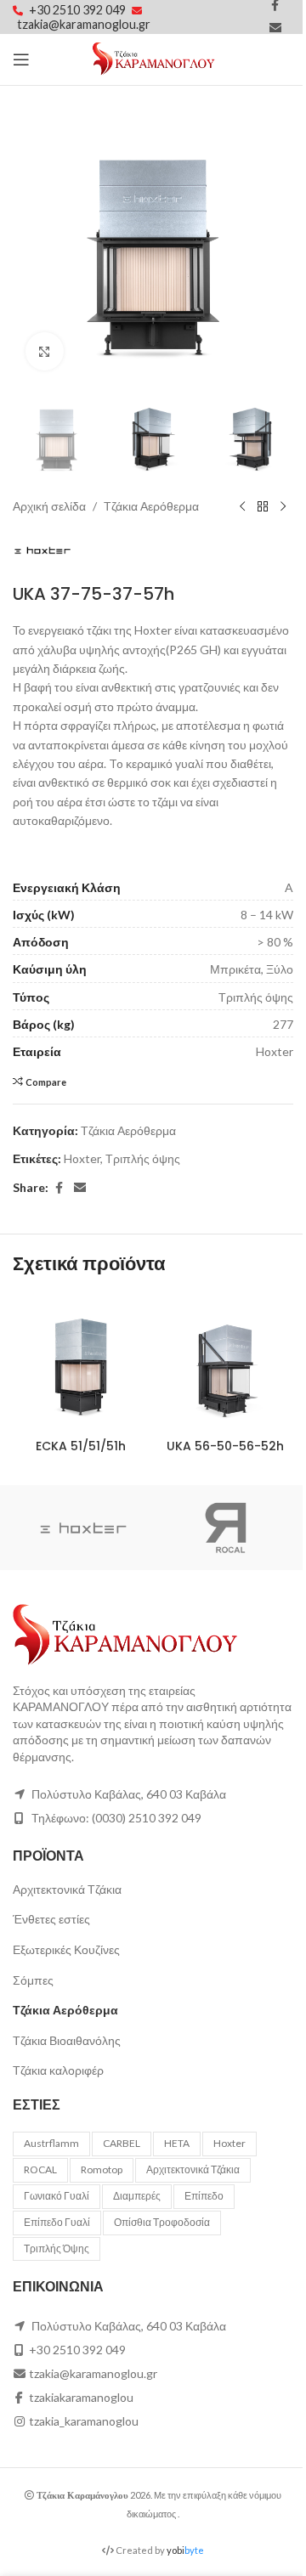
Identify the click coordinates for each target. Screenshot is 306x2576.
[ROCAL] (223, 1528)
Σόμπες (33, 1980)
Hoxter (82, 1158)
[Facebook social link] (59, 1188)
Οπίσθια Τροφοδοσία (162, 2222)
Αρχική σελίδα (49, 506)
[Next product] (283, 506)
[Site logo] (153, 58)
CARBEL (122, 2143)
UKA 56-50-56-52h (225, 1446)
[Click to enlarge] (45, 351)
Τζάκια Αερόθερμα (151, 506)
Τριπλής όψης (143, 1158)
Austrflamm (51, 2143)
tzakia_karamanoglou (84, 2421)
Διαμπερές (137, 2196)
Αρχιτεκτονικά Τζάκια (67, 1889)
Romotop (102, 2169)
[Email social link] (275, 28)
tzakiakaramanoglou (81, 2397)
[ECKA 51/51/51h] (81, 1363)
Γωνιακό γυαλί (57, 2196)
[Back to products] (263, 506)
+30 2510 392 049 (79, 10)
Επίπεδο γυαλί (57, 2222)
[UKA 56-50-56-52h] (225, 1363)
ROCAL (40, 2169)
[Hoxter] (83, 1528)
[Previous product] (242, 506)
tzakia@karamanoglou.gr (84, 24)
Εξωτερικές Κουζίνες (66, 1949)
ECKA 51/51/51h (81, 1446)
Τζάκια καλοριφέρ (58, 2070)
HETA (177, 2143)
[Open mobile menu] (21, 59)
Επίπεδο (204, 2196)
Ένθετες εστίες (51, 1919)
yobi (185, 2550)
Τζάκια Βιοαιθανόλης (67, 2040)
